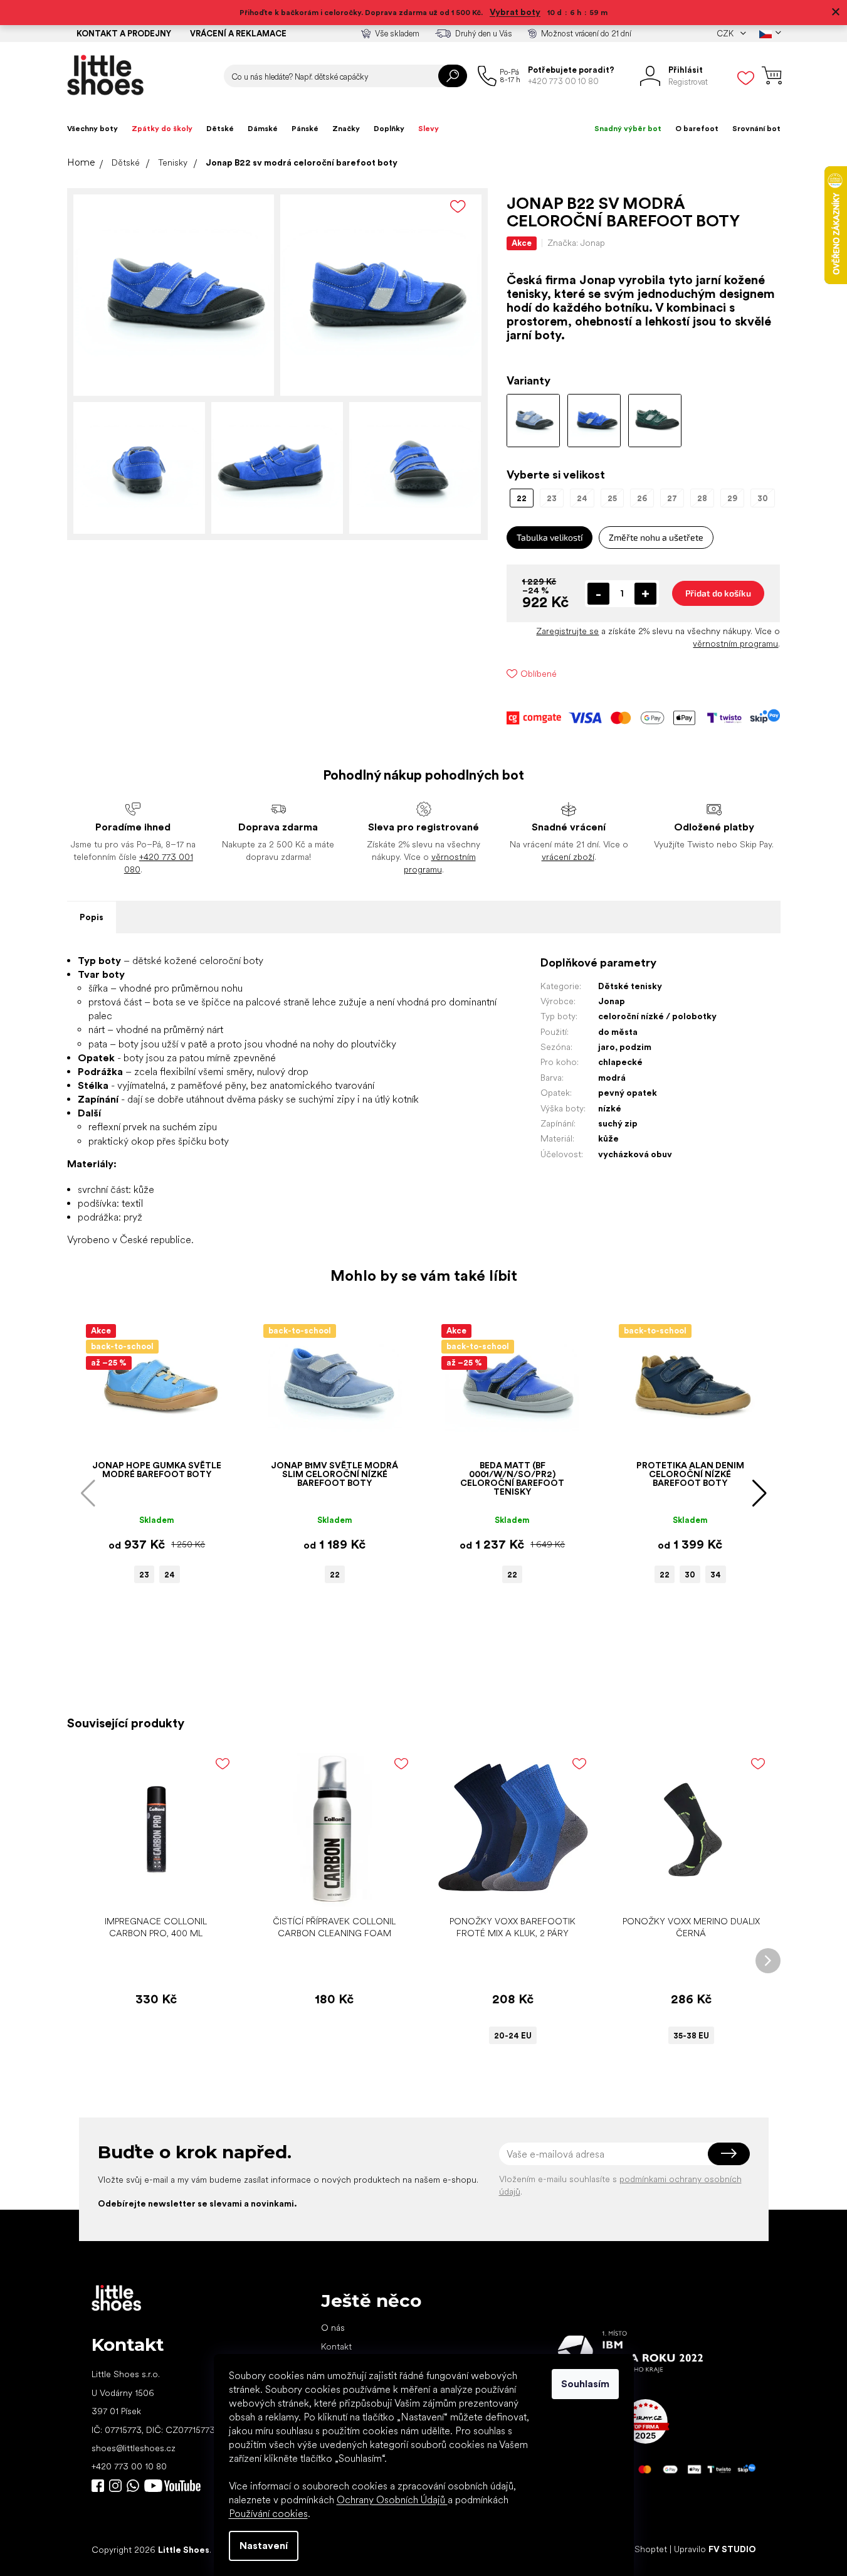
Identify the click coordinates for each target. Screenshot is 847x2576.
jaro (607, 1047)
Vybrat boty (515, 12)
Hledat (453, 76)
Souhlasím (585, 2384)
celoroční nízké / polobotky (657, 1016)
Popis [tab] (92, 917)
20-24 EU (513, 2036)
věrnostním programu (735, 644)
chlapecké (620, 1062)
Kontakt (336, 2346)
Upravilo (715, 2549)
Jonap (612, 1001)
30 (690, 1575)
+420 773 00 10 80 (129, 2466)
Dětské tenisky (630, 986)
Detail (506, 1890)
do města (618, 1032)
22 (335, 1575)
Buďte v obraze (98, 2486)
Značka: (576, 243)
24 (170, 1575)
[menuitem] (92, 129)
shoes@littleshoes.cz (134, 2448)
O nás (333, 2328)
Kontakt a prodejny (124, 34)
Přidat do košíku (718, 593)
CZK (726, 34)
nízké (610, 1108)
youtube (172, 2486)
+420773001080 (135, 2486)
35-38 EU (691, 2036)
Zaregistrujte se (567, 631)
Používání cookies (268, 2514)
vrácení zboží (568, 857)
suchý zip (618, 1123)
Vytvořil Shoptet (635, 2549)
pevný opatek (628, 1093)
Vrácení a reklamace (238, 34)
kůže (608, 1138)
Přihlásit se (729, 2154)
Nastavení (264, 2546)
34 (716, 1575)
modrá (612, 1078)
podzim (635, 1047)
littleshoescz (115, 2486)
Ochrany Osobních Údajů (392, 2500)
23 (144, 1575)
